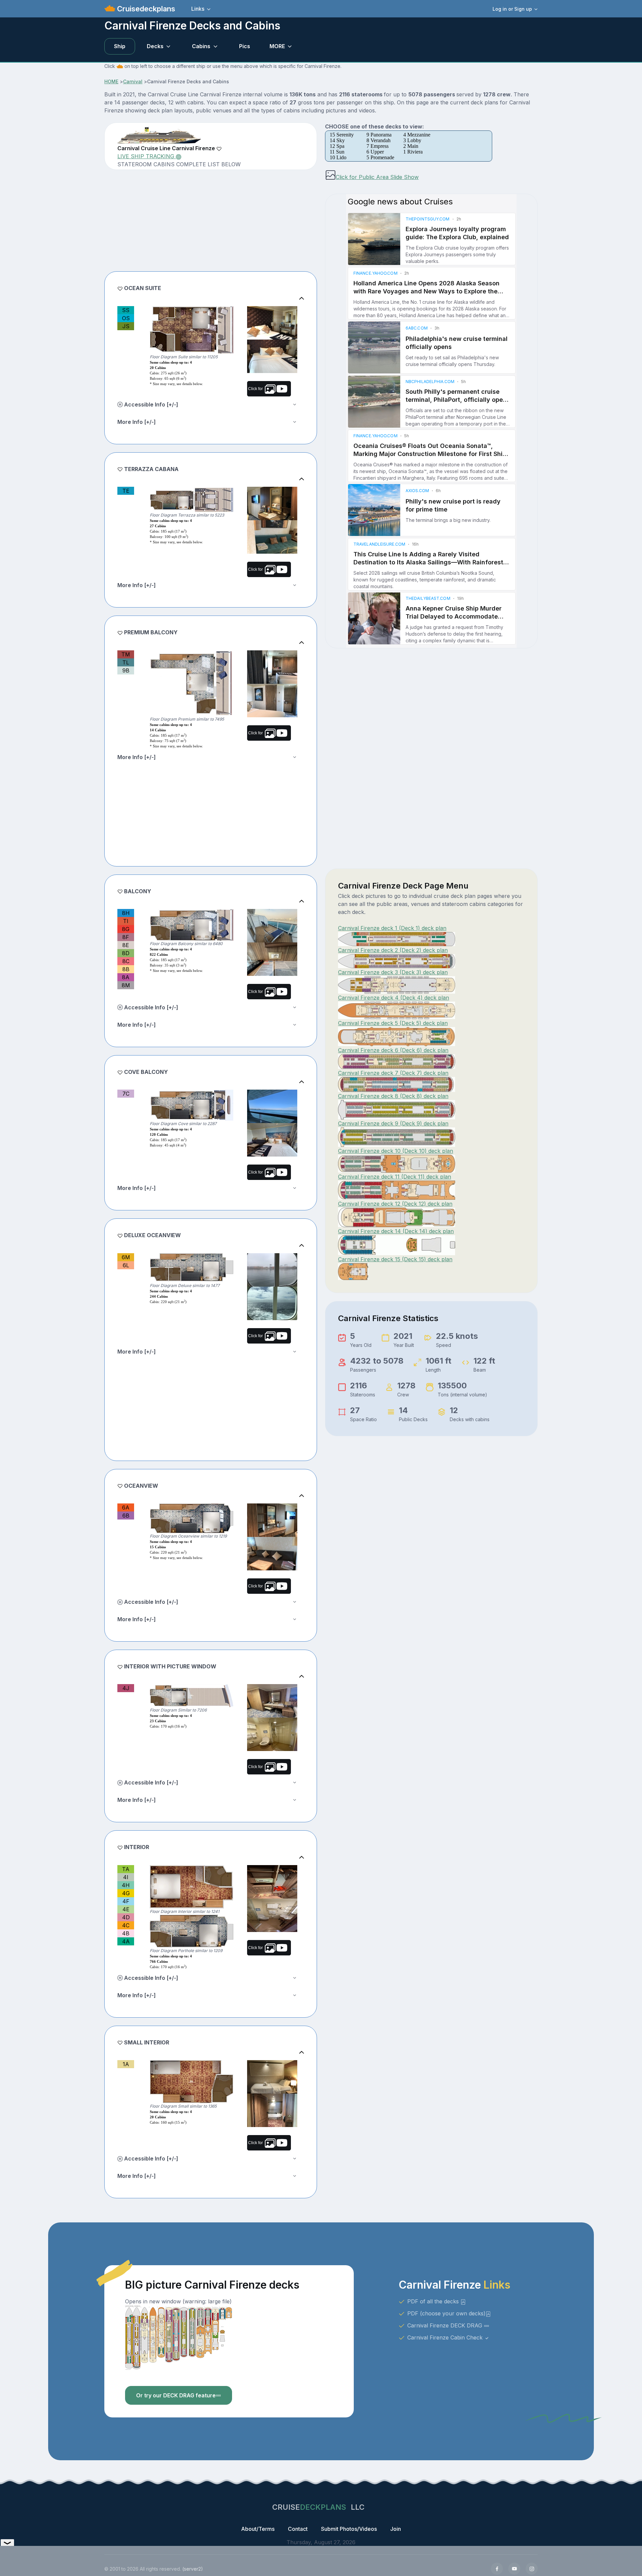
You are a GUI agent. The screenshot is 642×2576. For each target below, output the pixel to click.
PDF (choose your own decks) (446, 2313)
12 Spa (337, 146)
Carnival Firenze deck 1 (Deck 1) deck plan (392, 928)
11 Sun (337, 152)
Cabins (201, 46)
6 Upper (375, 152)
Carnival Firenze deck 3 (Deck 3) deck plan (393, 972)
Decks (155, 46)
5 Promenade (380, 157)
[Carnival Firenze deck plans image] (179, 2337)
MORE (277, 46)
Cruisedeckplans (145, 9)
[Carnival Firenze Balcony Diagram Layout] (192, 925)
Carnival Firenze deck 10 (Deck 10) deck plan (396, 1151)
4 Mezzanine (417, 135)
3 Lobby (412, 140)
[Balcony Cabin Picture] (272, 926)
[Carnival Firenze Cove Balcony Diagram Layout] (192, 1105)
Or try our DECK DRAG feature (176, 2395)
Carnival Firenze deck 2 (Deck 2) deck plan (393, 950)
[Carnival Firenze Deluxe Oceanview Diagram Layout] (192, 1268)
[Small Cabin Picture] (272, 2077)
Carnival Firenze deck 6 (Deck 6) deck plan (393, 1050)
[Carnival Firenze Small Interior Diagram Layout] (192, 2082)
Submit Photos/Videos (349, 2529)
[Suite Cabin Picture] (272, 323)
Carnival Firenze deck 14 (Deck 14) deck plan (396, 1231)
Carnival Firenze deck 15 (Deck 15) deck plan (395, 1259)
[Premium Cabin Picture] (272, 667)
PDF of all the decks (434, 2301)
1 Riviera (413, 152)
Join (396, 2529)
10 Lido (338, 157)
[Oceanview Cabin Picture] (272, 1520)
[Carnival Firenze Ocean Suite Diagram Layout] (192, 330)
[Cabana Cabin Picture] (272, 503)
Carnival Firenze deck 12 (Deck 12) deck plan (395, 1204)
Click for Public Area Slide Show (377, 177)
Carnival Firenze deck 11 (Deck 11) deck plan (395, 1177)
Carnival (133, 81)
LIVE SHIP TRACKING (147, 156)
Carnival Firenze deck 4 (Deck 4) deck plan (394, 998)
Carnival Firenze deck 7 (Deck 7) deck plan (393, 1073)
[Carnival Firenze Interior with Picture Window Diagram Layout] (192, 1696)
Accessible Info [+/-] (150, 404)
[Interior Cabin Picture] (272, 1882)
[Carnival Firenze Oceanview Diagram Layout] (192, 1518)
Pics (245, 46)
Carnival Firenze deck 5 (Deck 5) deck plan (393, 1023)
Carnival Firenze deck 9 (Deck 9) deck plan (393, 1123)
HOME (111, 81)
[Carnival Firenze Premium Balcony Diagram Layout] (192, 683)
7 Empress (378, 146)
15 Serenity (342, 135)
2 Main (411, 146)
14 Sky (337, 140)
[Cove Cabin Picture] (272, 1106)
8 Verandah (379, 140)
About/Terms (258, 2529)
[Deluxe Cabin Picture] (272, 1270)
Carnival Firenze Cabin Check (446, 2337)
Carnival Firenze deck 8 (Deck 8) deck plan (393, 1096)
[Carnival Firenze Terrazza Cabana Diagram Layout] (192, 499)
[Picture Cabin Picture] (272, 1701)
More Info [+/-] (137, 422)
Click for (256, 389)
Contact (298, 2529)
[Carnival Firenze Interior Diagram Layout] (192, 1887)
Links (198, 9)
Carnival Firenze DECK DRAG (446, 2325)
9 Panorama (379, 135)
